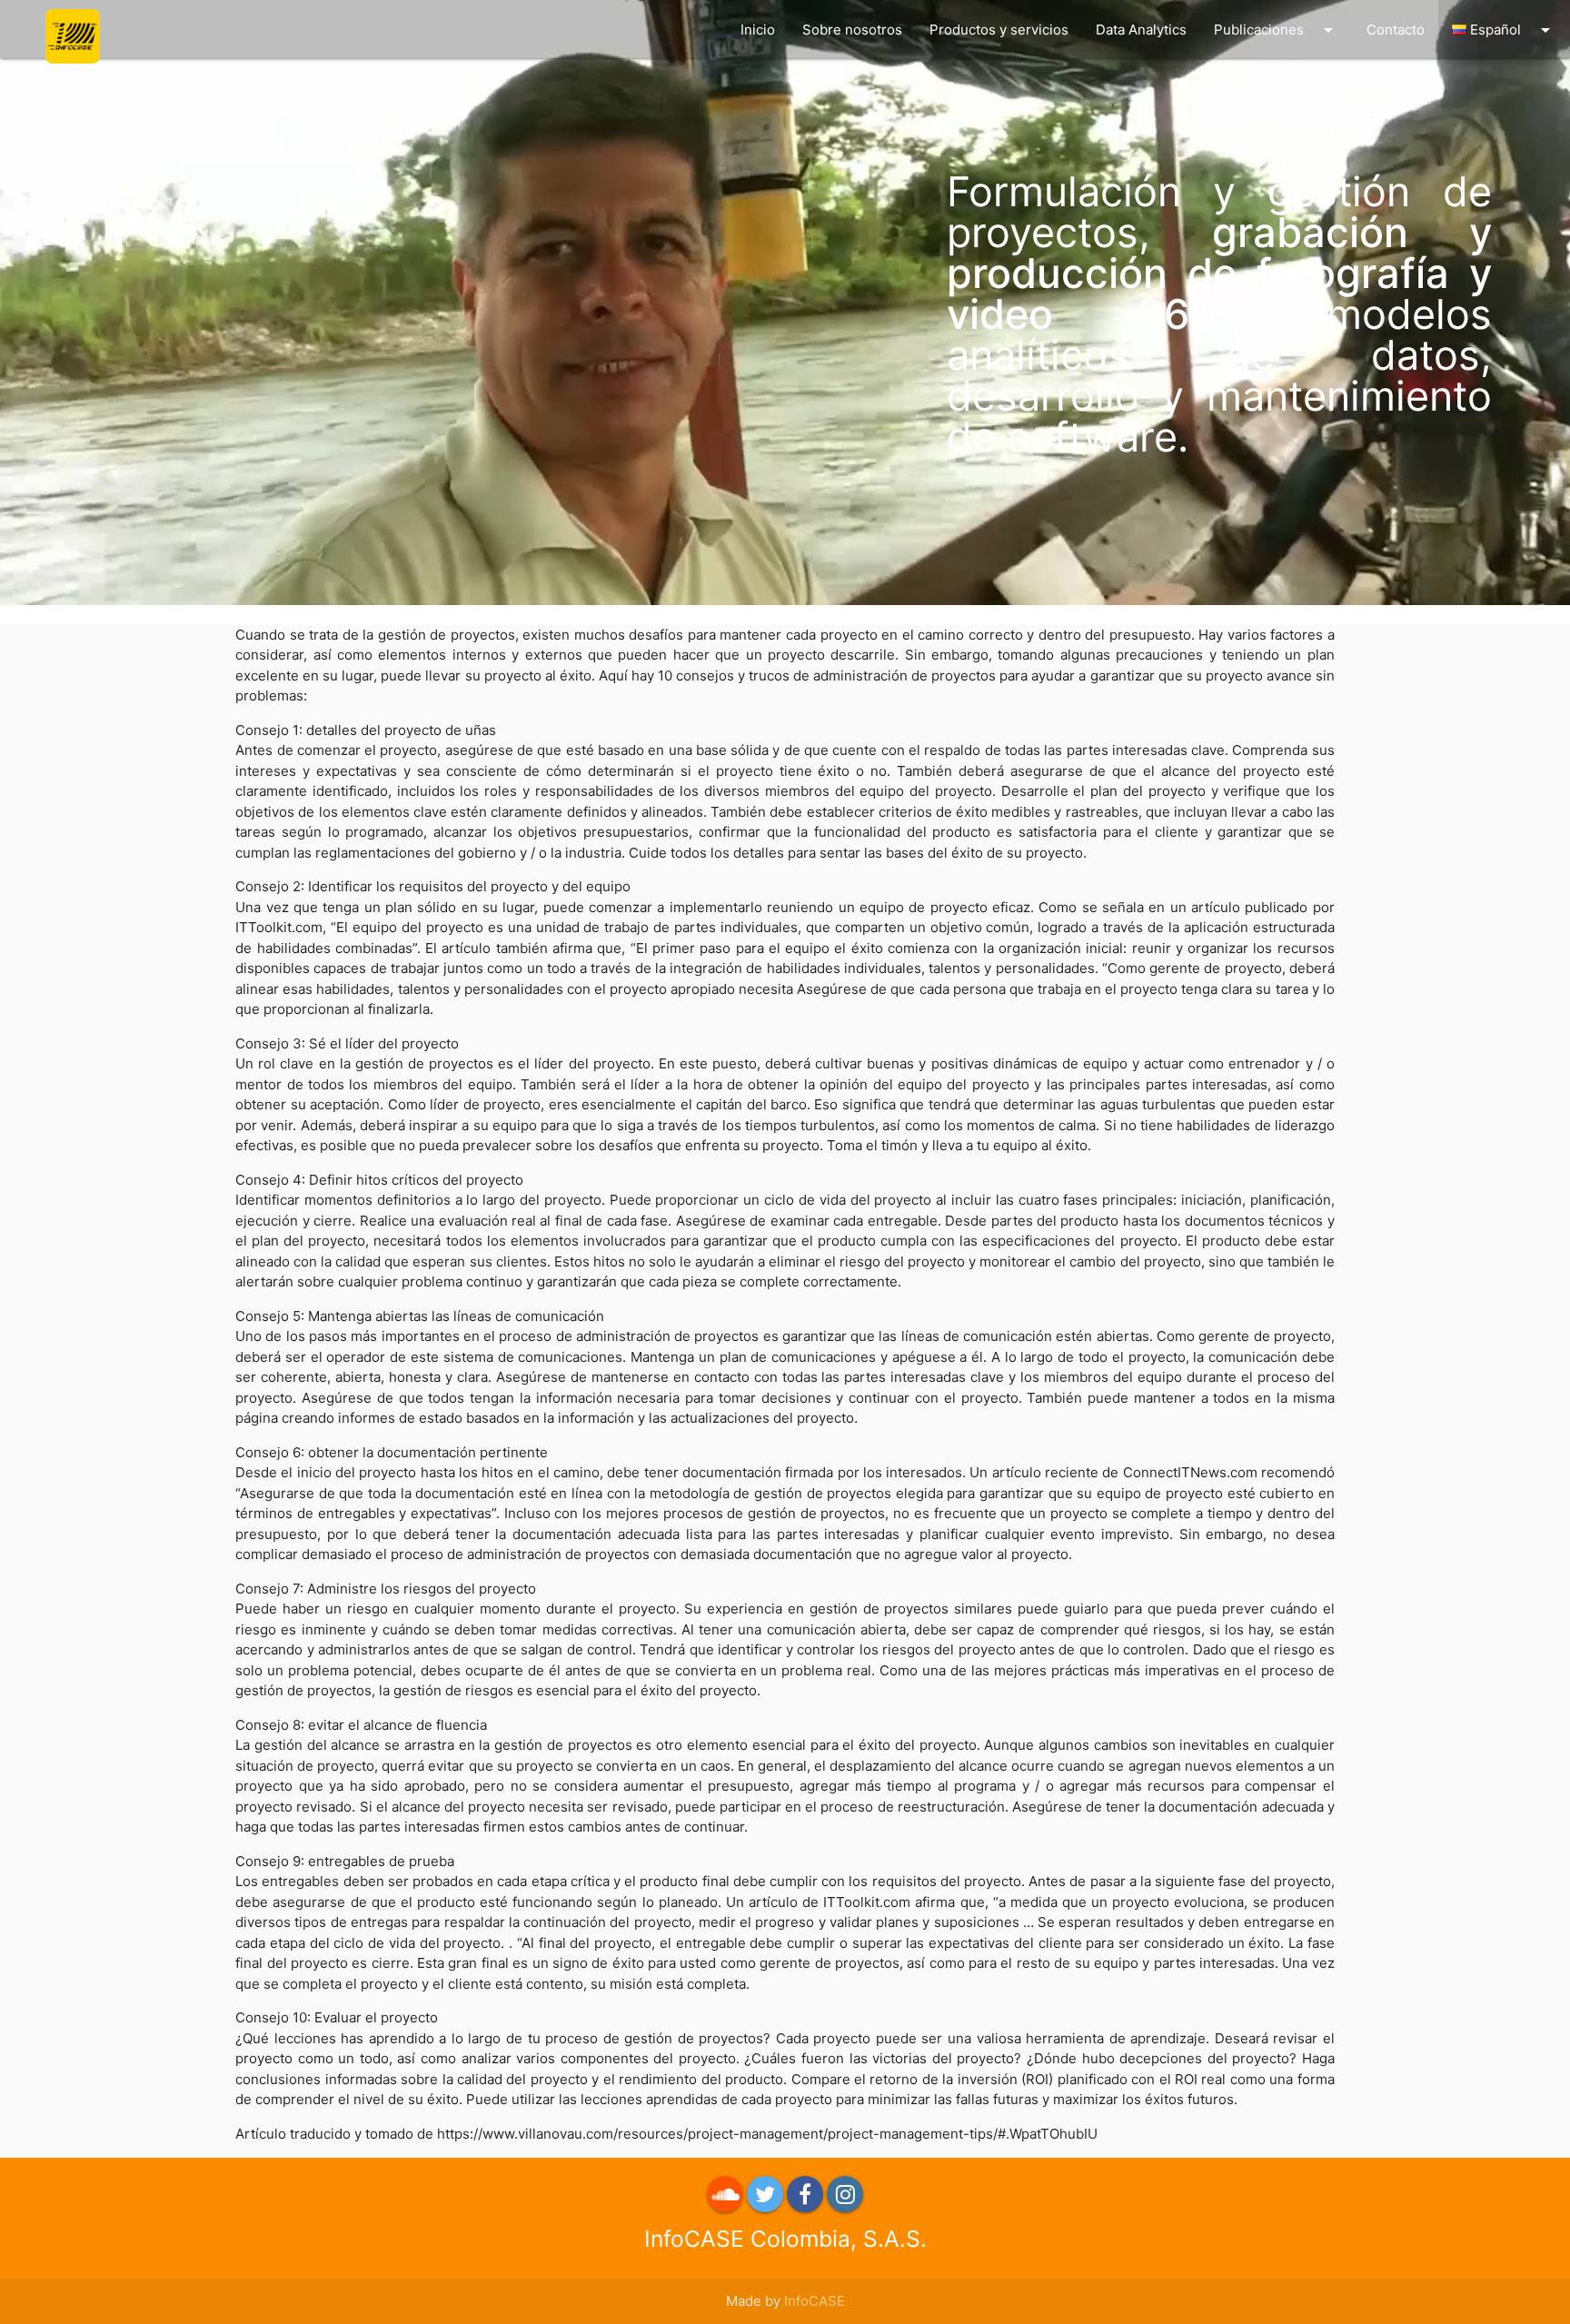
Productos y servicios (999, 30)
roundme (725, 2194)
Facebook (805, 2194)
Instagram (845, 2194)
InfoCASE (815, 2301)
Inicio (758, 30)
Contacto (1396, 30)
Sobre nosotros (852, 30)
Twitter (765, 2194)
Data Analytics (1141, 30)
